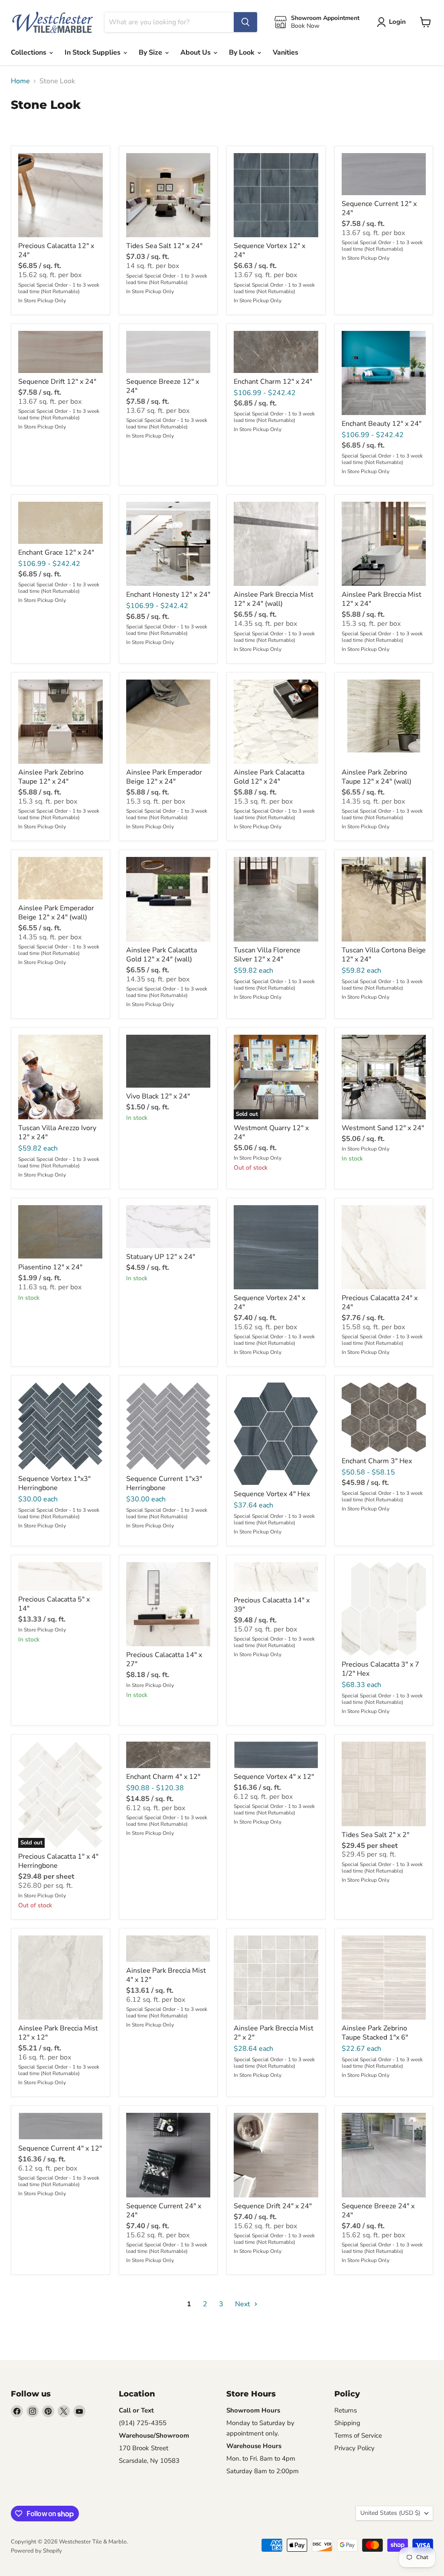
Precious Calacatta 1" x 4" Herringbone (58, 1861)
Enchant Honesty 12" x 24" (168, 595)
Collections (29, 52)
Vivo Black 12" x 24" (158, 1096)
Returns (346, 2410)
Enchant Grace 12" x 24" (56, 552)
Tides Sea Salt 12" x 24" (164, 246)
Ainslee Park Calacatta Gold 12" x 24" (269, 777)
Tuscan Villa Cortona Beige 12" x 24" (384, 955)
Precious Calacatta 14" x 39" (272, 1605)
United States (390, 2513)
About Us (196, 52)
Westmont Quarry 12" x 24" (271, 1133)
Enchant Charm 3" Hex (377, 1461)
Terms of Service (358, 2435)
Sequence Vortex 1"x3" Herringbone (54, 1483)
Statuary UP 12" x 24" (161, 1257)
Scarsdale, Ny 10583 (149, 2461)
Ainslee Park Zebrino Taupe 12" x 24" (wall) (377, 777)
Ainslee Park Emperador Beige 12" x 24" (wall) (56, 913)
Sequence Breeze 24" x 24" (378, 2211)
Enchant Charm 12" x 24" (273, 382)
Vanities (286, 52)
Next (243, 2304)
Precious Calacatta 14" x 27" (164, 1659)
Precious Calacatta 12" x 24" (56, 250)
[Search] (245, 22)
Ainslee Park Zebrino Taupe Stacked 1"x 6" (375, 2033)
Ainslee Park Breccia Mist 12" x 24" (382, 599)
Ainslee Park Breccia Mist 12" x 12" (58, 2033)
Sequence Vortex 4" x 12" (274, 1777)
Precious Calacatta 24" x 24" (380, 1303)
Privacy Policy (354, 2448)
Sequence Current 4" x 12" (60, 2148)
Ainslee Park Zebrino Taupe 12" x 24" (51, 777)
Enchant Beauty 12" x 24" (382, 424)
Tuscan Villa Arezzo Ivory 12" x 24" (57, 1133)
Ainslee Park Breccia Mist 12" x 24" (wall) (274, 599)
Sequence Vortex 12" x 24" (269, 250)
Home (20, 81)
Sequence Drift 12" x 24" (57, 382)
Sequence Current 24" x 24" (164, 2211)
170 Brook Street (144, 2448)
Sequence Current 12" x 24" (379, 208)
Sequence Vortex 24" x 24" (269, 1303)
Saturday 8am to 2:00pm (263, 2471)
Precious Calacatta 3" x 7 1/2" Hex (380, 1669)
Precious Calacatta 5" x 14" (54, 1604)
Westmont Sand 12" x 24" (383, 1128)
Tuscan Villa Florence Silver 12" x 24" (267, 955)
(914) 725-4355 (143, 2423)
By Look (243, 52)
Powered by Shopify (36, 2551)
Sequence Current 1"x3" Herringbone (164, 1483)
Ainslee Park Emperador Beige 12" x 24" (164, 777)
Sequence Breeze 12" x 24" (163, 386)
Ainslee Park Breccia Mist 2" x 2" (274, 2033)
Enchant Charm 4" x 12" (163, 1777)
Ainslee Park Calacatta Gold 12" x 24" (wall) (162, 955)
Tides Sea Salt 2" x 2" (375, 1835)
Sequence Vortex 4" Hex (272, 1494)
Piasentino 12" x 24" (50, 1267)
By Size (151, 52)
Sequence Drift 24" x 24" (273, 2206)
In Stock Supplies (93, 52)
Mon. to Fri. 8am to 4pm (261, 2458)
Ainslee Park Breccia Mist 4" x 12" (166, 1975)
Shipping (347, 2423)
